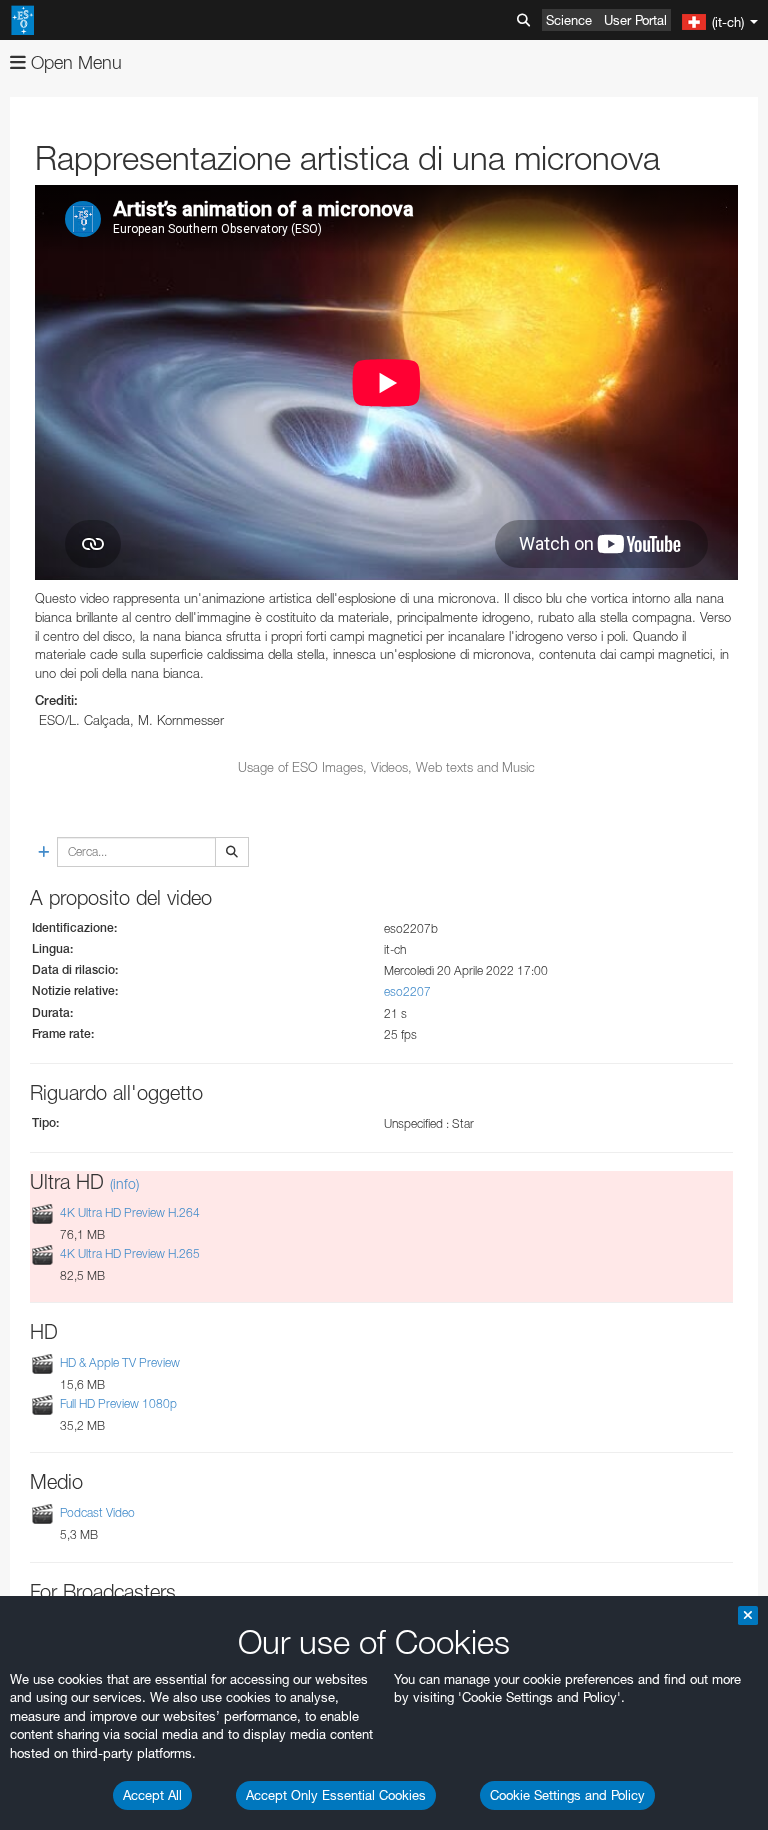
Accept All (152, 1795)
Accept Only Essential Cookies (336, 1795)
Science (569, 20)
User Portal (635, 20)
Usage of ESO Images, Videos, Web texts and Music (386, 767)
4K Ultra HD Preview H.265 (130, 1253)
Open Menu (74, 62)
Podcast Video (97, 1513)
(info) (124, 1183)
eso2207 (407, 991)
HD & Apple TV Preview (120, 1362)
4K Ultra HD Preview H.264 (130, 1212)
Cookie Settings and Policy (567, 1795)
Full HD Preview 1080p (118, 1403)
